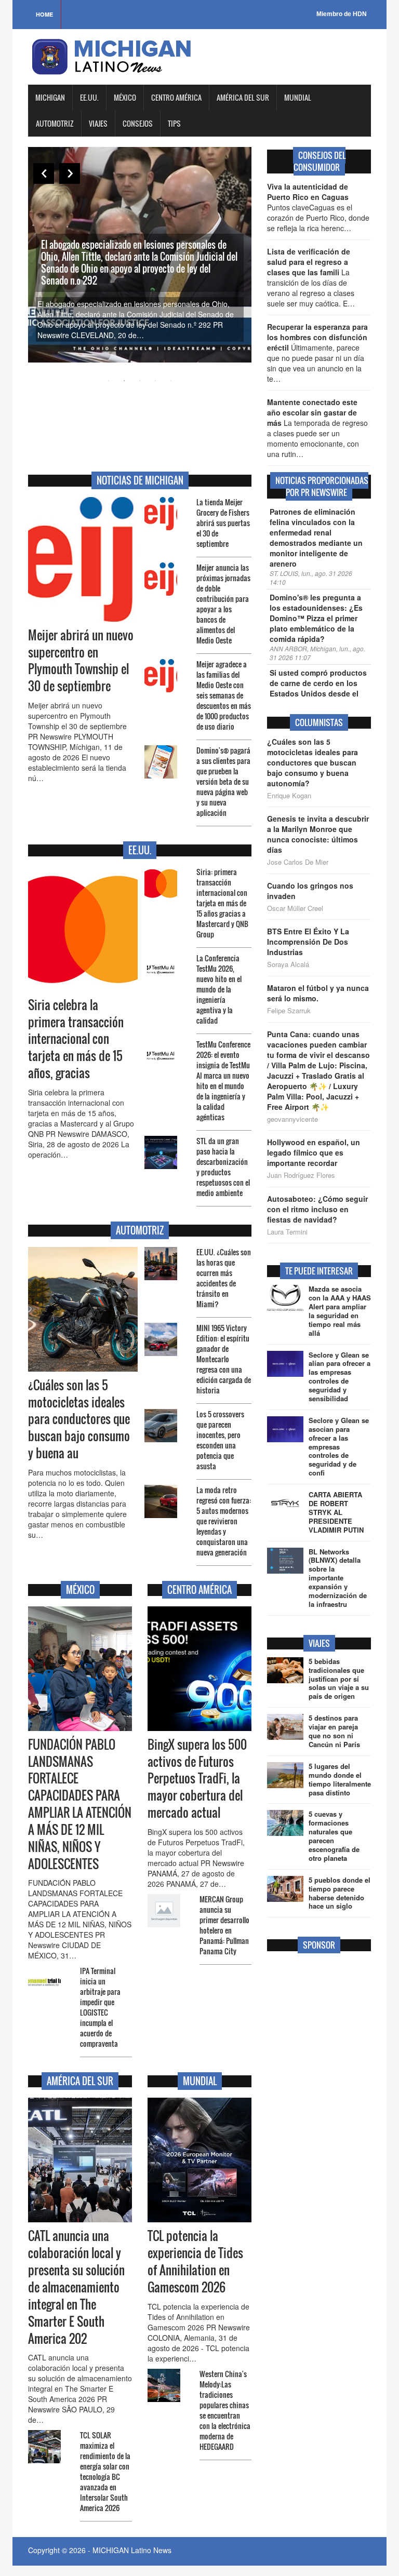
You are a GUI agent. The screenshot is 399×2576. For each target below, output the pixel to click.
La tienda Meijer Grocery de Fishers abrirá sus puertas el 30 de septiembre (223, 523)
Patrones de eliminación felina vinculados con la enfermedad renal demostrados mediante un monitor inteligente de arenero (316, 538)
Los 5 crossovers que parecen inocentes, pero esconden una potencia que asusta (220, 1440)
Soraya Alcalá (288, 964)
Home (44, 14)
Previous (44, 173)
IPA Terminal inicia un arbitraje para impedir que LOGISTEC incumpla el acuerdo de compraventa (100, 2007)
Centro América (176, 97)
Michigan (50, 97)
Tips (174, 123)
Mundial (298, 97)
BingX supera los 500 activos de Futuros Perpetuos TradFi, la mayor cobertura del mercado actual (197, 1779)
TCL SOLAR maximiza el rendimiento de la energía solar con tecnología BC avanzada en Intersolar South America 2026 (105, 2471)
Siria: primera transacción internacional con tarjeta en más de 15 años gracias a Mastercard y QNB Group (222, 903)
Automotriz (55, 123)
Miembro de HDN (342, 14)
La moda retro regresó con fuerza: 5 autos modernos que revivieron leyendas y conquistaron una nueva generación (224, 1521)
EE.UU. (89, 97)
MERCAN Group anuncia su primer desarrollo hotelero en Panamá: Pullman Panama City (224, 1925)
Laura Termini (287, 1232)
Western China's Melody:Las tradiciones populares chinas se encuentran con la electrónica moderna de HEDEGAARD (225, 2410)
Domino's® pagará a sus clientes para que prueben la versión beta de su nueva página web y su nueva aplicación (223, 781)
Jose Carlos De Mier (298, 862)
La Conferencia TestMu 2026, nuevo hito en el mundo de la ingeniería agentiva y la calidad (219, 989)
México (125, 97)
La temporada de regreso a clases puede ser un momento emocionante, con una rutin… (317, 428)
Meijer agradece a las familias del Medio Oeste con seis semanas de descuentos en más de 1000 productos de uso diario (224, 695)
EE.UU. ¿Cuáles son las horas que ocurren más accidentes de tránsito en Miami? (224, 1278)
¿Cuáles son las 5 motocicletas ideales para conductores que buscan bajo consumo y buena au (79, 1419)
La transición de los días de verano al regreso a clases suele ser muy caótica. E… (311, 277)
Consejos (138, 123)
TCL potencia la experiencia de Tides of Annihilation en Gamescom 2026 (195, 2262)
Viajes (98, 123)
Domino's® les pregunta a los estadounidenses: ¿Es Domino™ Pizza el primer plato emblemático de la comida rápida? (316, 618)
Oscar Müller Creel (295, 908)
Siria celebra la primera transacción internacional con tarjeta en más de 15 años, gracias (76, 1039)
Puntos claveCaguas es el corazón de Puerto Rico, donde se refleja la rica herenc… (318, 207)
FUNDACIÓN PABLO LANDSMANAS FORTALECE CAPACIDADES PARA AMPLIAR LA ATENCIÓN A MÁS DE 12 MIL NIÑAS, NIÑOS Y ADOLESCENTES (80, 1804)
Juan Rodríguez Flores (301, 1175)
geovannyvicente (292, 1119)
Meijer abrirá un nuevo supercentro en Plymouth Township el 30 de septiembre (81, 661)
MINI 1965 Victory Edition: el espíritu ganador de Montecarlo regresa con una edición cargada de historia (224, 1359)
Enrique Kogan (289, 796)
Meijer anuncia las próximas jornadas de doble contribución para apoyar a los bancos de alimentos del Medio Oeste (223, 604)
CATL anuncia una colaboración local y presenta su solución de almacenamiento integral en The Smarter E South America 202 (76, 2287)
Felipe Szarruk (289, 1011)
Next (70, 173)
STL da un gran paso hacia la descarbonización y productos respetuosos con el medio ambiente (223, 1167)
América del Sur (243, 97)
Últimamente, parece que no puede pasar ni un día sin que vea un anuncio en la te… (317, 353)
